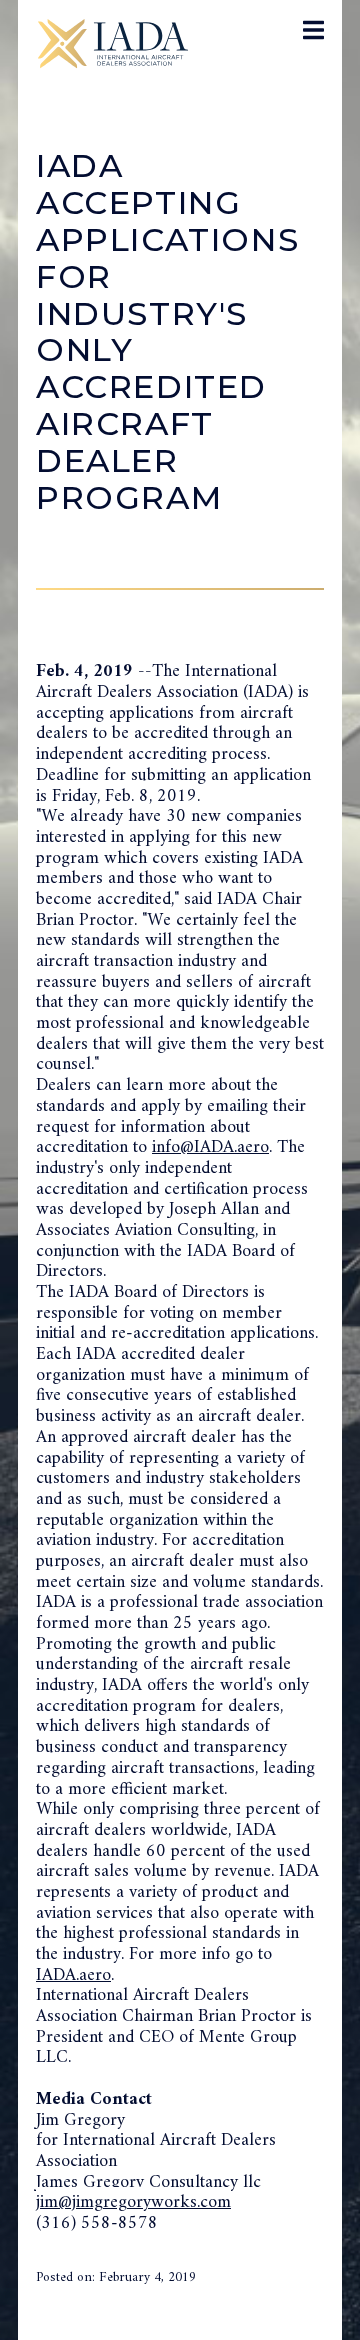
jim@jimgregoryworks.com (133, 2202)
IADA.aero (73, 1975)
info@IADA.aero (210, 1147)
